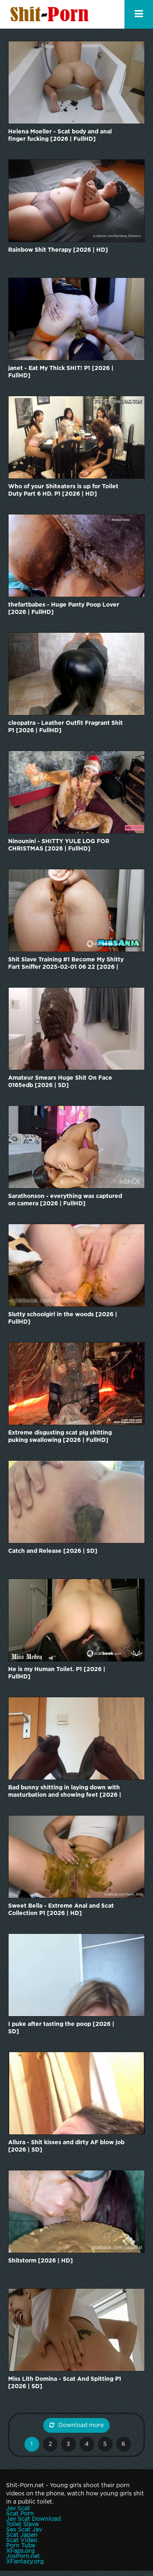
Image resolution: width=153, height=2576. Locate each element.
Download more (81, 2425)
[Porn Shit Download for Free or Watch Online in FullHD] (51, 14)
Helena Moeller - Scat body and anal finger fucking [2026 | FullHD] (60, 135)
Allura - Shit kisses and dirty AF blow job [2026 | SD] (66, 2146)
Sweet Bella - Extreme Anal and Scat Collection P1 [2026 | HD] (61, 1910)
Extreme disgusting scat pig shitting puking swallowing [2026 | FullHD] (60, 1437)
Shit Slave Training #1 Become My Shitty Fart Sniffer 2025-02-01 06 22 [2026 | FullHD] (66, 964)
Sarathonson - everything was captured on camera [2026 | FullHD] (65, 1200)
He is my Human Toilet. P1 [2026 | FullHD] (57, 1673)
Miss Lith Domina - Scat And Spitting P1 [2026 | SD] (65, 2383)
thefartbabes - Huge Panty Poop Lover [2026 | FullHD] (64, 609)
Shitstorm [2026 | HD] (41, 2261)
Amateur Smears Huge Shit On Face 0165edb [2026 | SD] (60, 1082)
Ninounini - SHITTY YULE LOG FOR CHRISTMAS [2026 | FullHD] (59, 845)
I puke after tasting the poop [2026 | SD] (61, 2028)
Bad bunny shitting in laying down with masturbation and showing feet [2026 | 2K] (65, 1792)
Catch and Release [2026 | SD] (53, 1551)
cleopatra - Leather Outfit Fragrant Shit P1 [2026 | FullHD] (65, 727)
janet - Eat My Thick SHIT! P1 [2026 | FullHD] (61, 372)
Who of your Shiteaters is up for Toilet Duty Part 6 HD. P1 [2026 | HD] (63, 490)
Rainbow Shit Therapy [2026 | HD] (58, 250)
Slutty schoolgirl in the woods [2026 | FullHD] (63, 1318)
